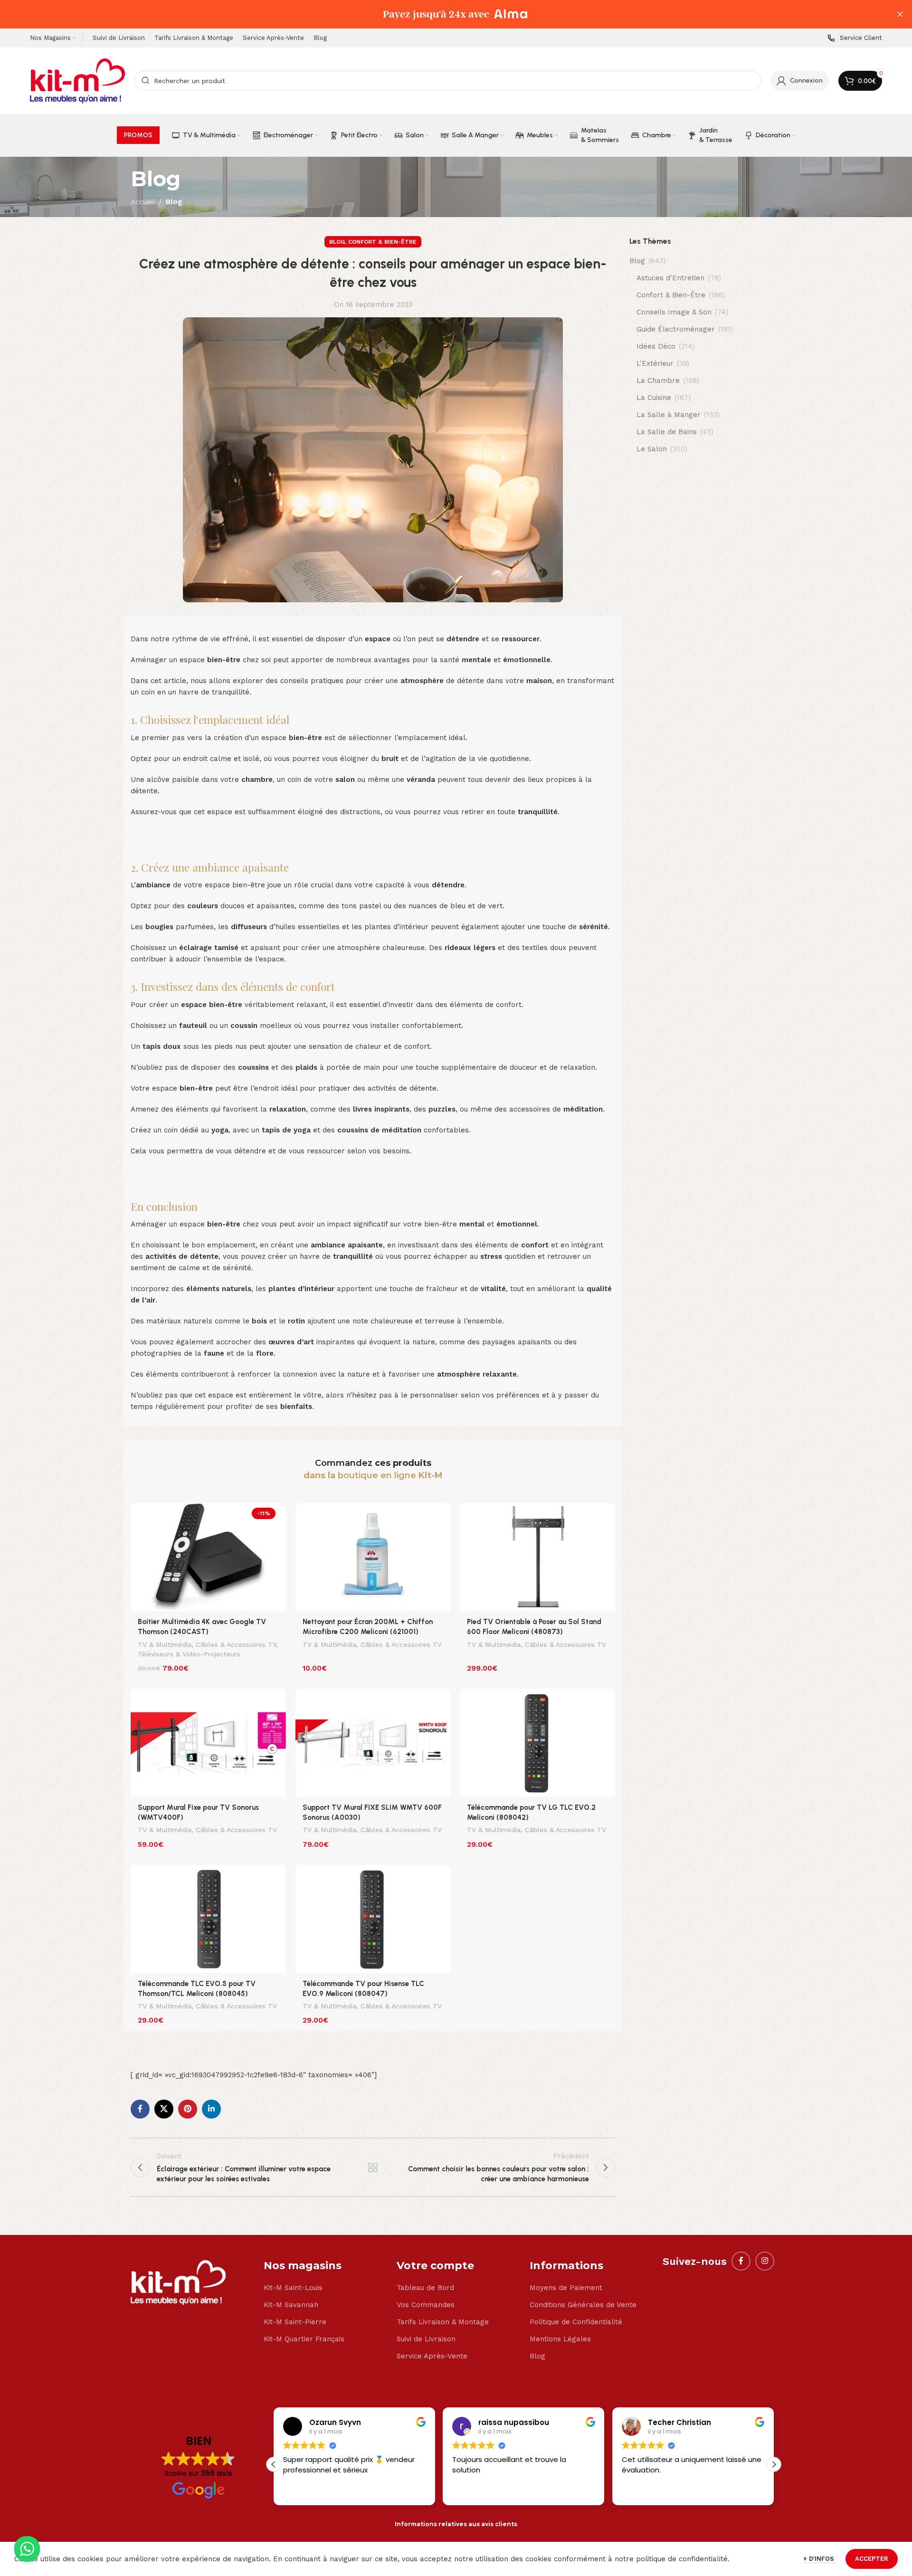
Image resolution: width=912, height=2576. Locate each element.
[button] (774, 2464)
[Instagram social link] (765, 2261)
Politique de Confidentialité (576, 2322)
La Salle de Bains (667, 432)
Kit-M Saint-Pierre (295, 2322)
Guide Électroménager (676, 329)
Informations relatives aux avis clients (456, 2524)
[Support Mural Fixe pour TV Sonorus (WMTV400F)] (208, 1743)
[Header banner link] (442, 14)
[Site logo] (77, 80)
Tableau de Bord (425, 2288)
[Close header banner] (900, 14)
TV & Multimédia (165, 1644)
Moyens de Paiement (566, 2288)
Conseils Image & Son (674, 312)
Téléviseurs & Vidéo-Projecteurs (189, 1654)
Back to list (373, 2167)
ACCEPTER (872, 2559)
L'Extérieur (655, 363)
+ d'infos (820, 2559)
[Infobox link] (855, 38)
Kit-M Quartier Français (304, 2339)
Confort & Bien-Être (382, 242)
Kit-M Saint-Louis (293, 2288)
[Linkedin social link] (211, 2109)
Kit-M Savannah (291, 2305)
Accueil (143, 202)
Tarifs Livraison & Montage (443, 2322)
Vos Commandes (426, 2305)
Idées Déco (656, 346)
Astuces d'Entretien (670, 278)
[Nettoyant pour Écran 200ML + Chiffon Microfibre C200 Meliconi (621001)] (373, 1557)
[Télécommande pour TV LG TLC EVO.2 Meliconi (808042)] (537, 1743)
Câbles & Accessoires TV (236, 1644)
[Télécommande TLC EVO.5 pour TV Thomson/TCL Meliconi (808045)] (208, 1919)
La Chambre (658, 380)
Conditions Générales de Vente (583, 2305)
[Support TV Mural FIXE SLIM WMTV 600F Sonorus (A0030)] (373, 1743)
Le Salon (652, 449)
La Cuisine (654, 398)
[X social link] (164, 2109)
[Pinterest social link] (188, 2109)
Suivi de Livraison (426, 2339)
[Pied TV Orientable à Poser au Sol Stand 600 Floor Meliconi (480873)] (537, 1557)
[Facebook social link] (140, 2109)
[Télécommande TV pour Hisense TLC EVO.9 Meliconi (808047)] (373, 1919)
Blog (174, 202)
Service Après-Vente (432, 2356)
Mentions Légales (560, 2339)
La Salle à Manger (669, 415)
